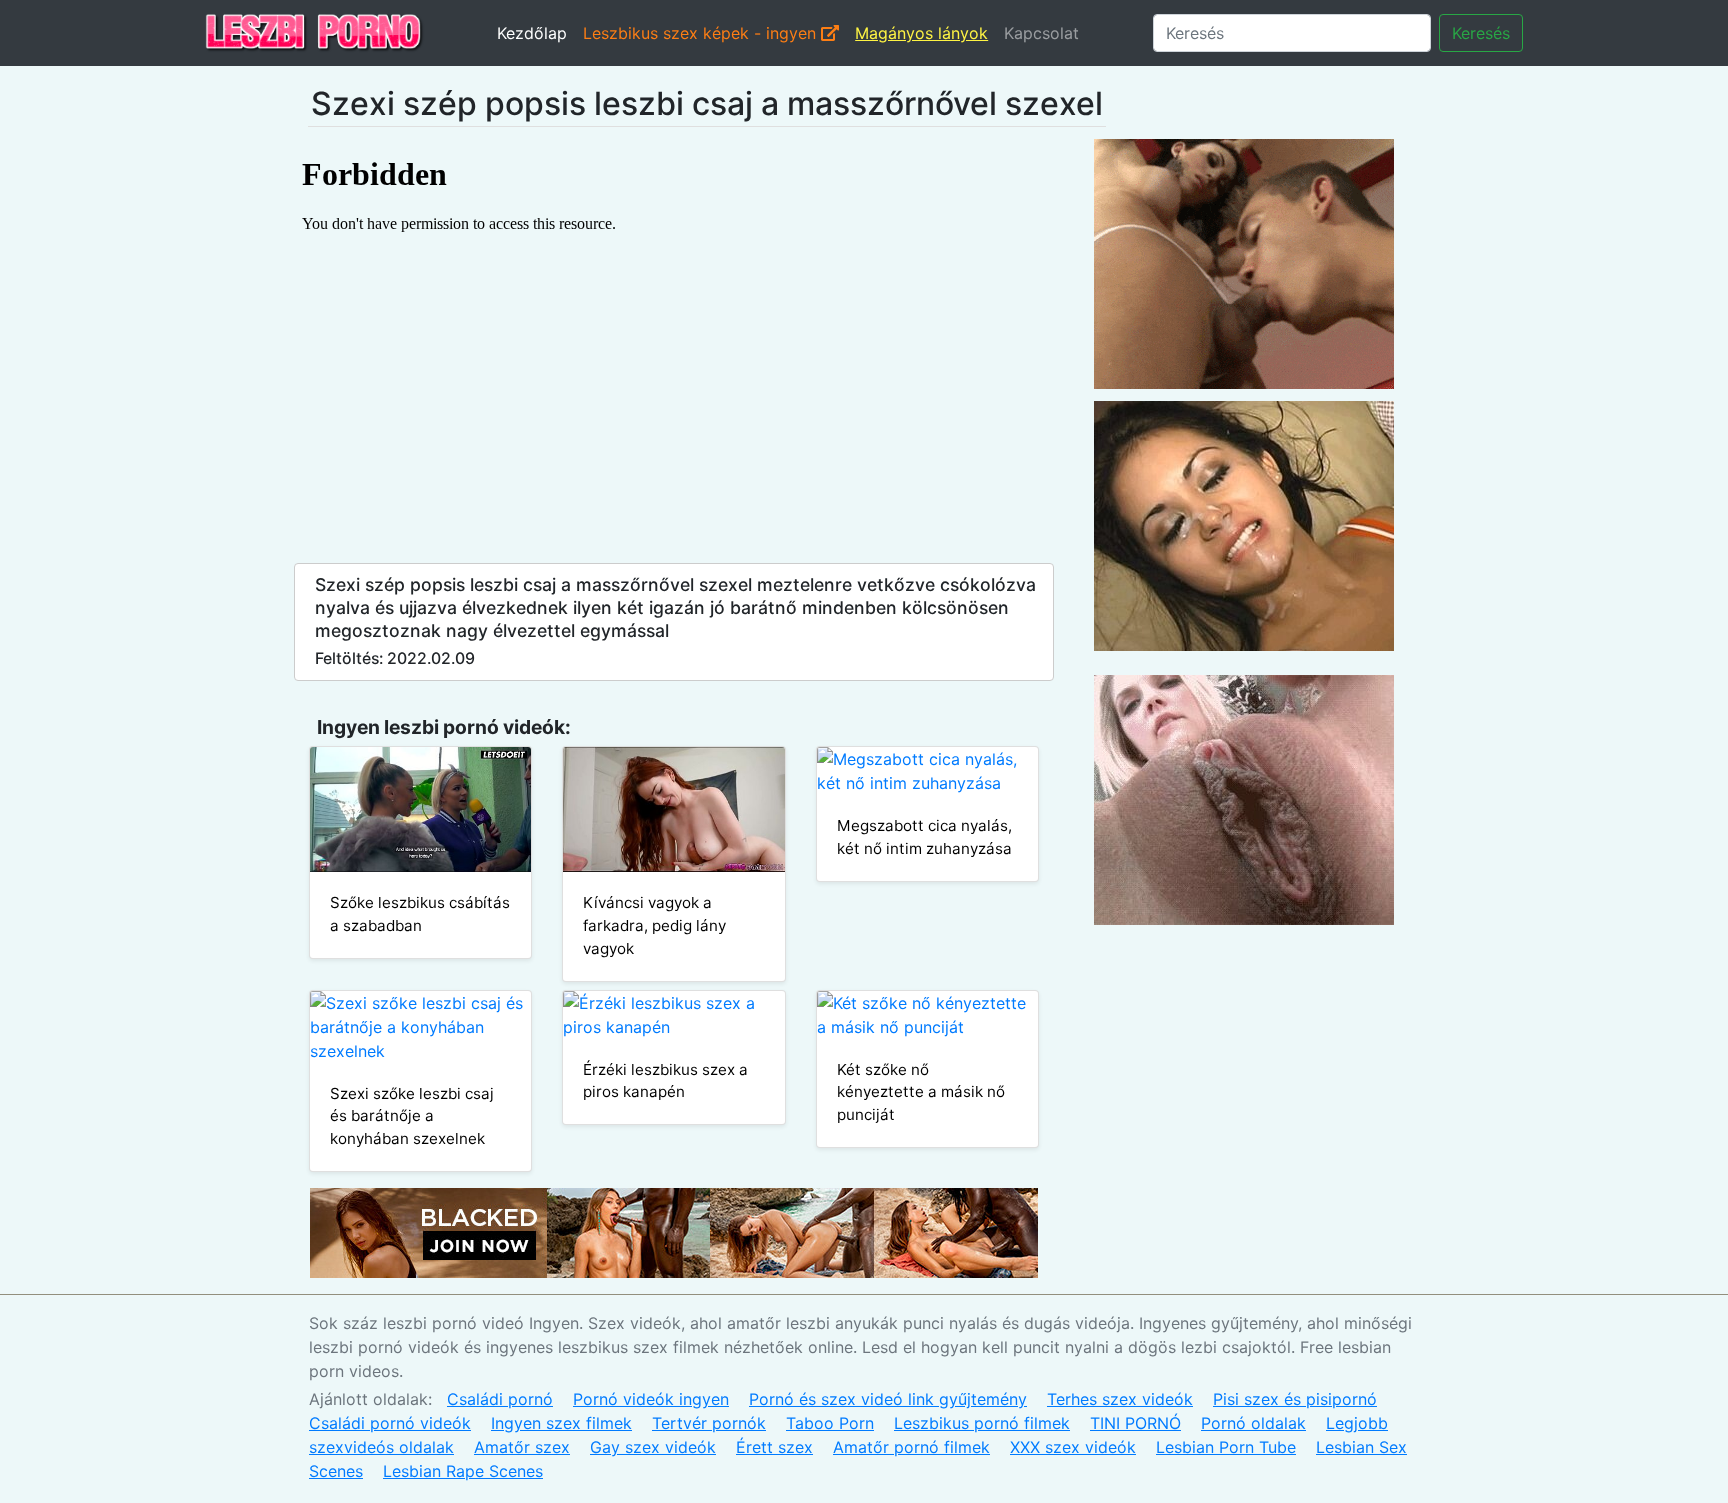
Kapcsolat (1041, 33)
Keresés (1481, 33)
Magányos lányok (921, 33)
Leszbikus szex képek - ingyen (702, 33)
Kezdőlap (532, 33)
